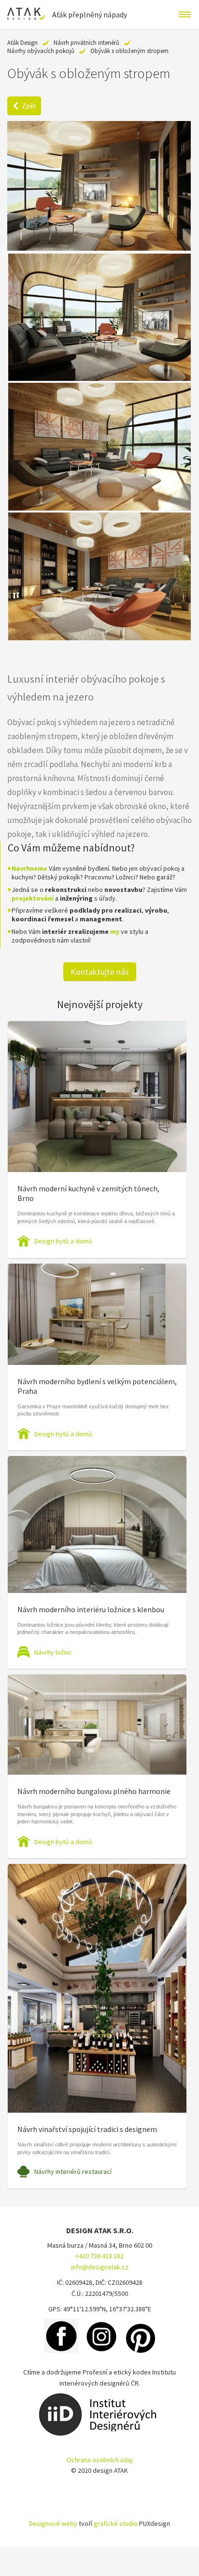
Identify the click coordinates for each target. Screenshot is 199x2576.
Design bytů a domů (63, 1241)
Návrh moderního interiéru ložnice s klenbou (91, 1609)
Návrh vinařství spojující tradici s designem (87, 2129)
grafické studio (116, 2523)
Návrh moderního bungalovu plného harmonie (94, 1791)
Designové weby (53, 2523)
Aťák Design (22, 43)
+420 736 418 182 (99, 2256)
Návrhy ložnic (53, 1652)
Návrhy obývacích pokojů (41, 51)
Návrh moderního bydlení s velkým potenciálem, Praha (97, 1386)
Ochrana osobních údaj (99, 2460)
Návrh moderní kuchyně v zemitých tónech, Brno (88, 1193)
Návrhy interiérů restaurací (73, 2171)
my (115, 931)
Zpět (29, 106)
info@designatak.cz (100, 2267)
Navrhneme (29, 868)
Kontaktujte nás (100, 972)
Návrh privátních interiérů (86, 43)
